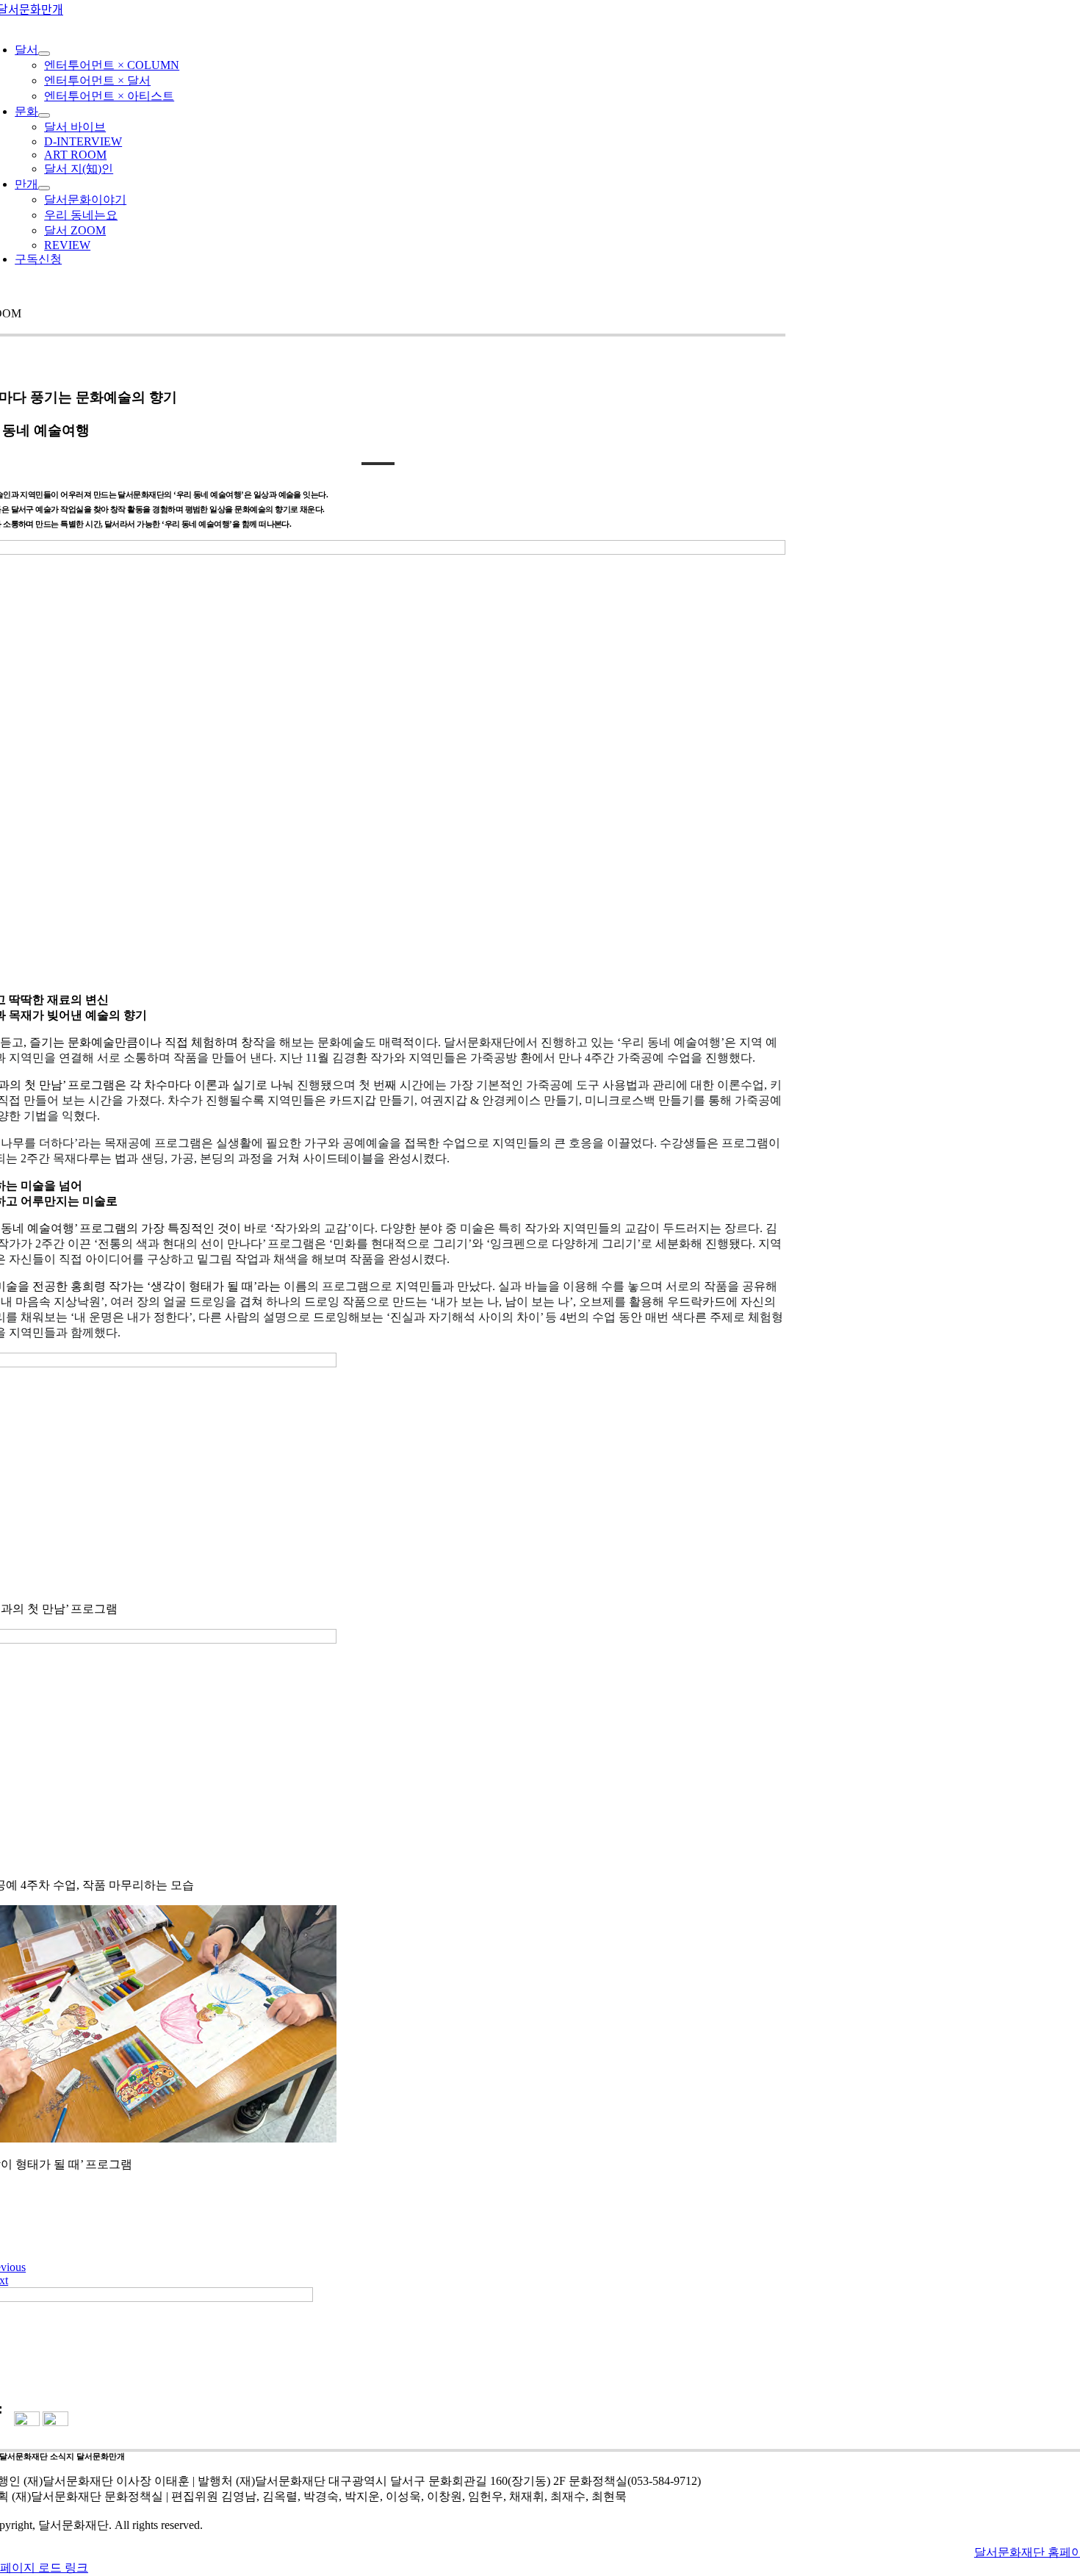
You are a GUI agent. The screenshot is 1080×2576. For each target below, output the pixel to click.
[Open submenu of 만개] (44, 188)
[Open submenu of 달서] (44, 54)
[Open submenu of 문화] (44, 115)
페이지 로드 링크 (44, 2568)
